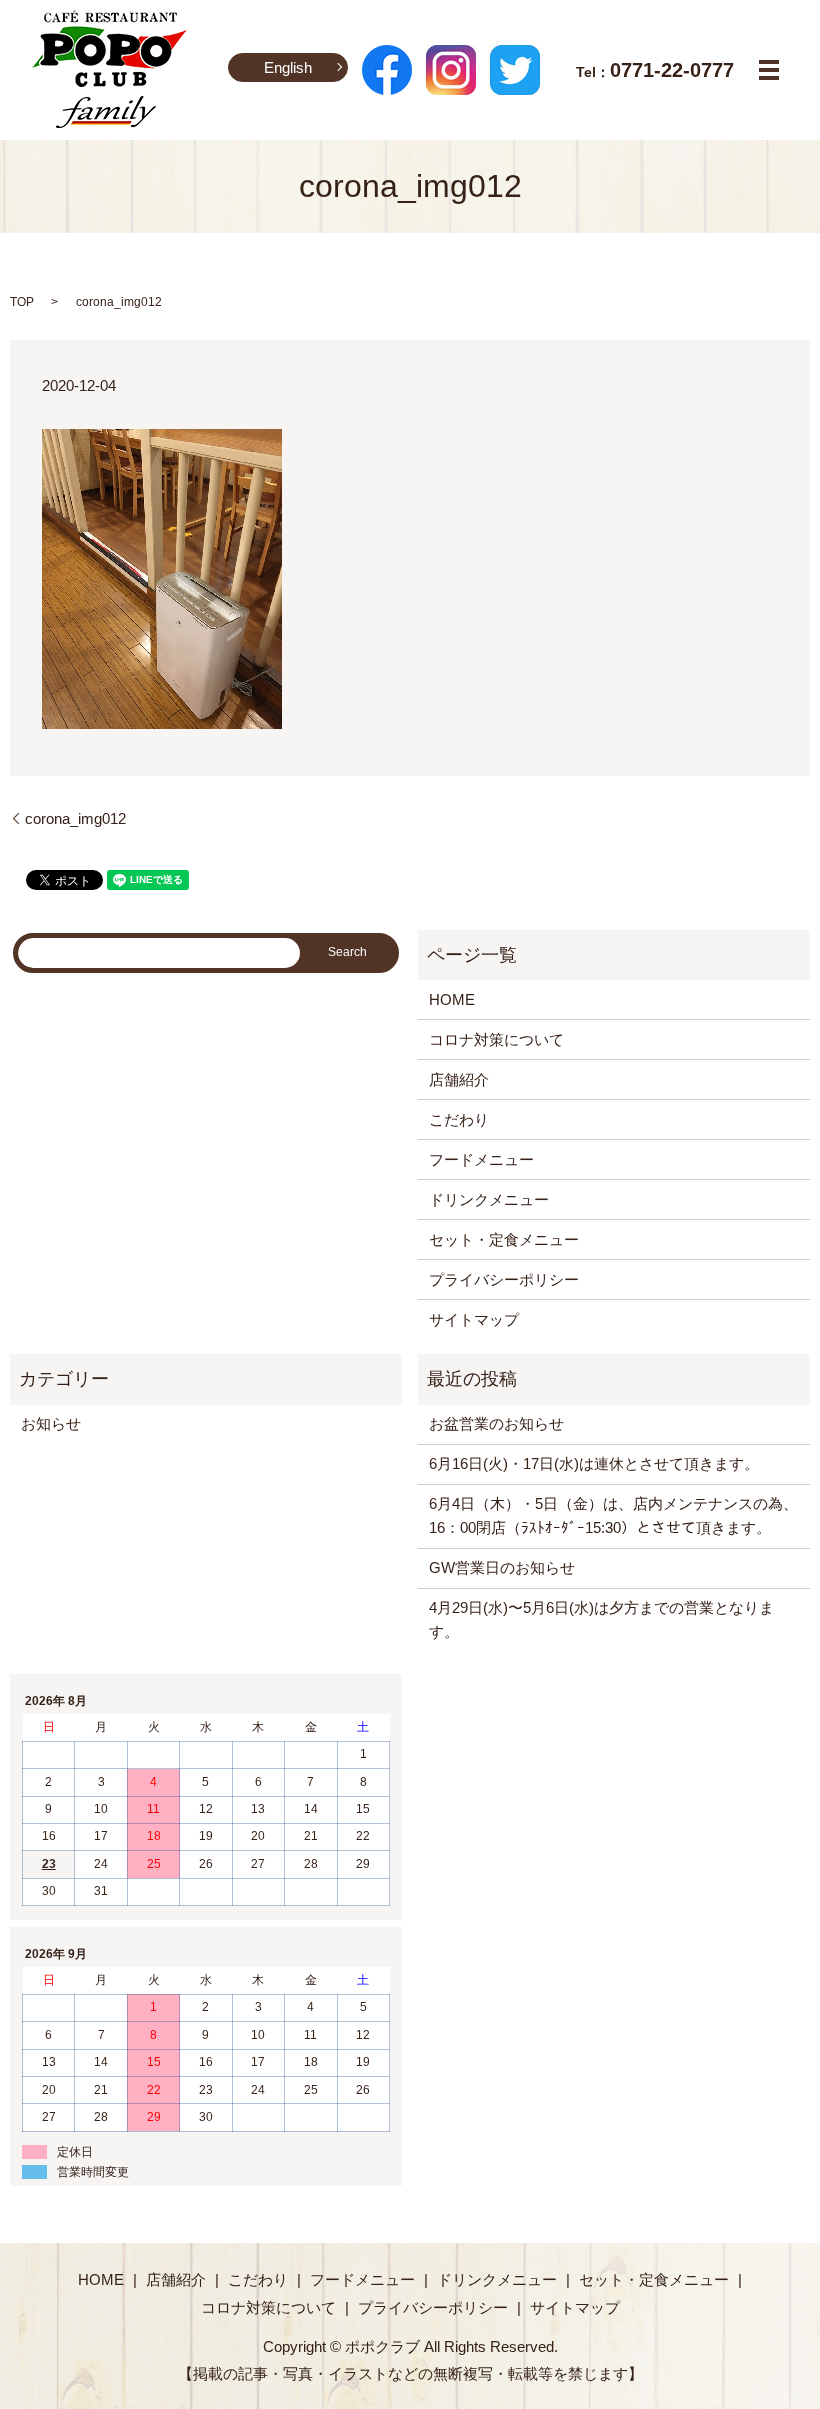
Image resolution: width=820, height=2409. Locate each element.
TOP (22, 302)
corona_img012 (75, 818)
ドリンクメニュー (489, 1199)
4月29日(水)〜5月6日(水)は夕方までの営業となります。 (601, 1619)
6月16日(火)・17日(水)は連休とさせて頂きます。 (594, 1463)
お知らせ (51, 1423)
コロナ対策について (496, 1039)
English (288, 67)
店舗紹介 (459, 1079)
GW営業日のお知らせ (502, 1567)
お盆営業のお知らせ (496, 1423)
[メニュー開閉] (769, 70)
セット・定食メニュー (504, 1239)
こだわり (459, 1119)
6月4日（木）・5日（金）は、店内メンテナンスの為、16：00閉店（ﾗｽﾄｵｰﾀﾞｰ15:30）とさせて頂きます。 (613, 1515)
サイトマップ (474, 1319)
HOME (452, 999)
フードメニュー (481, 1159)
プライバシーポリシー (504, 1279)
